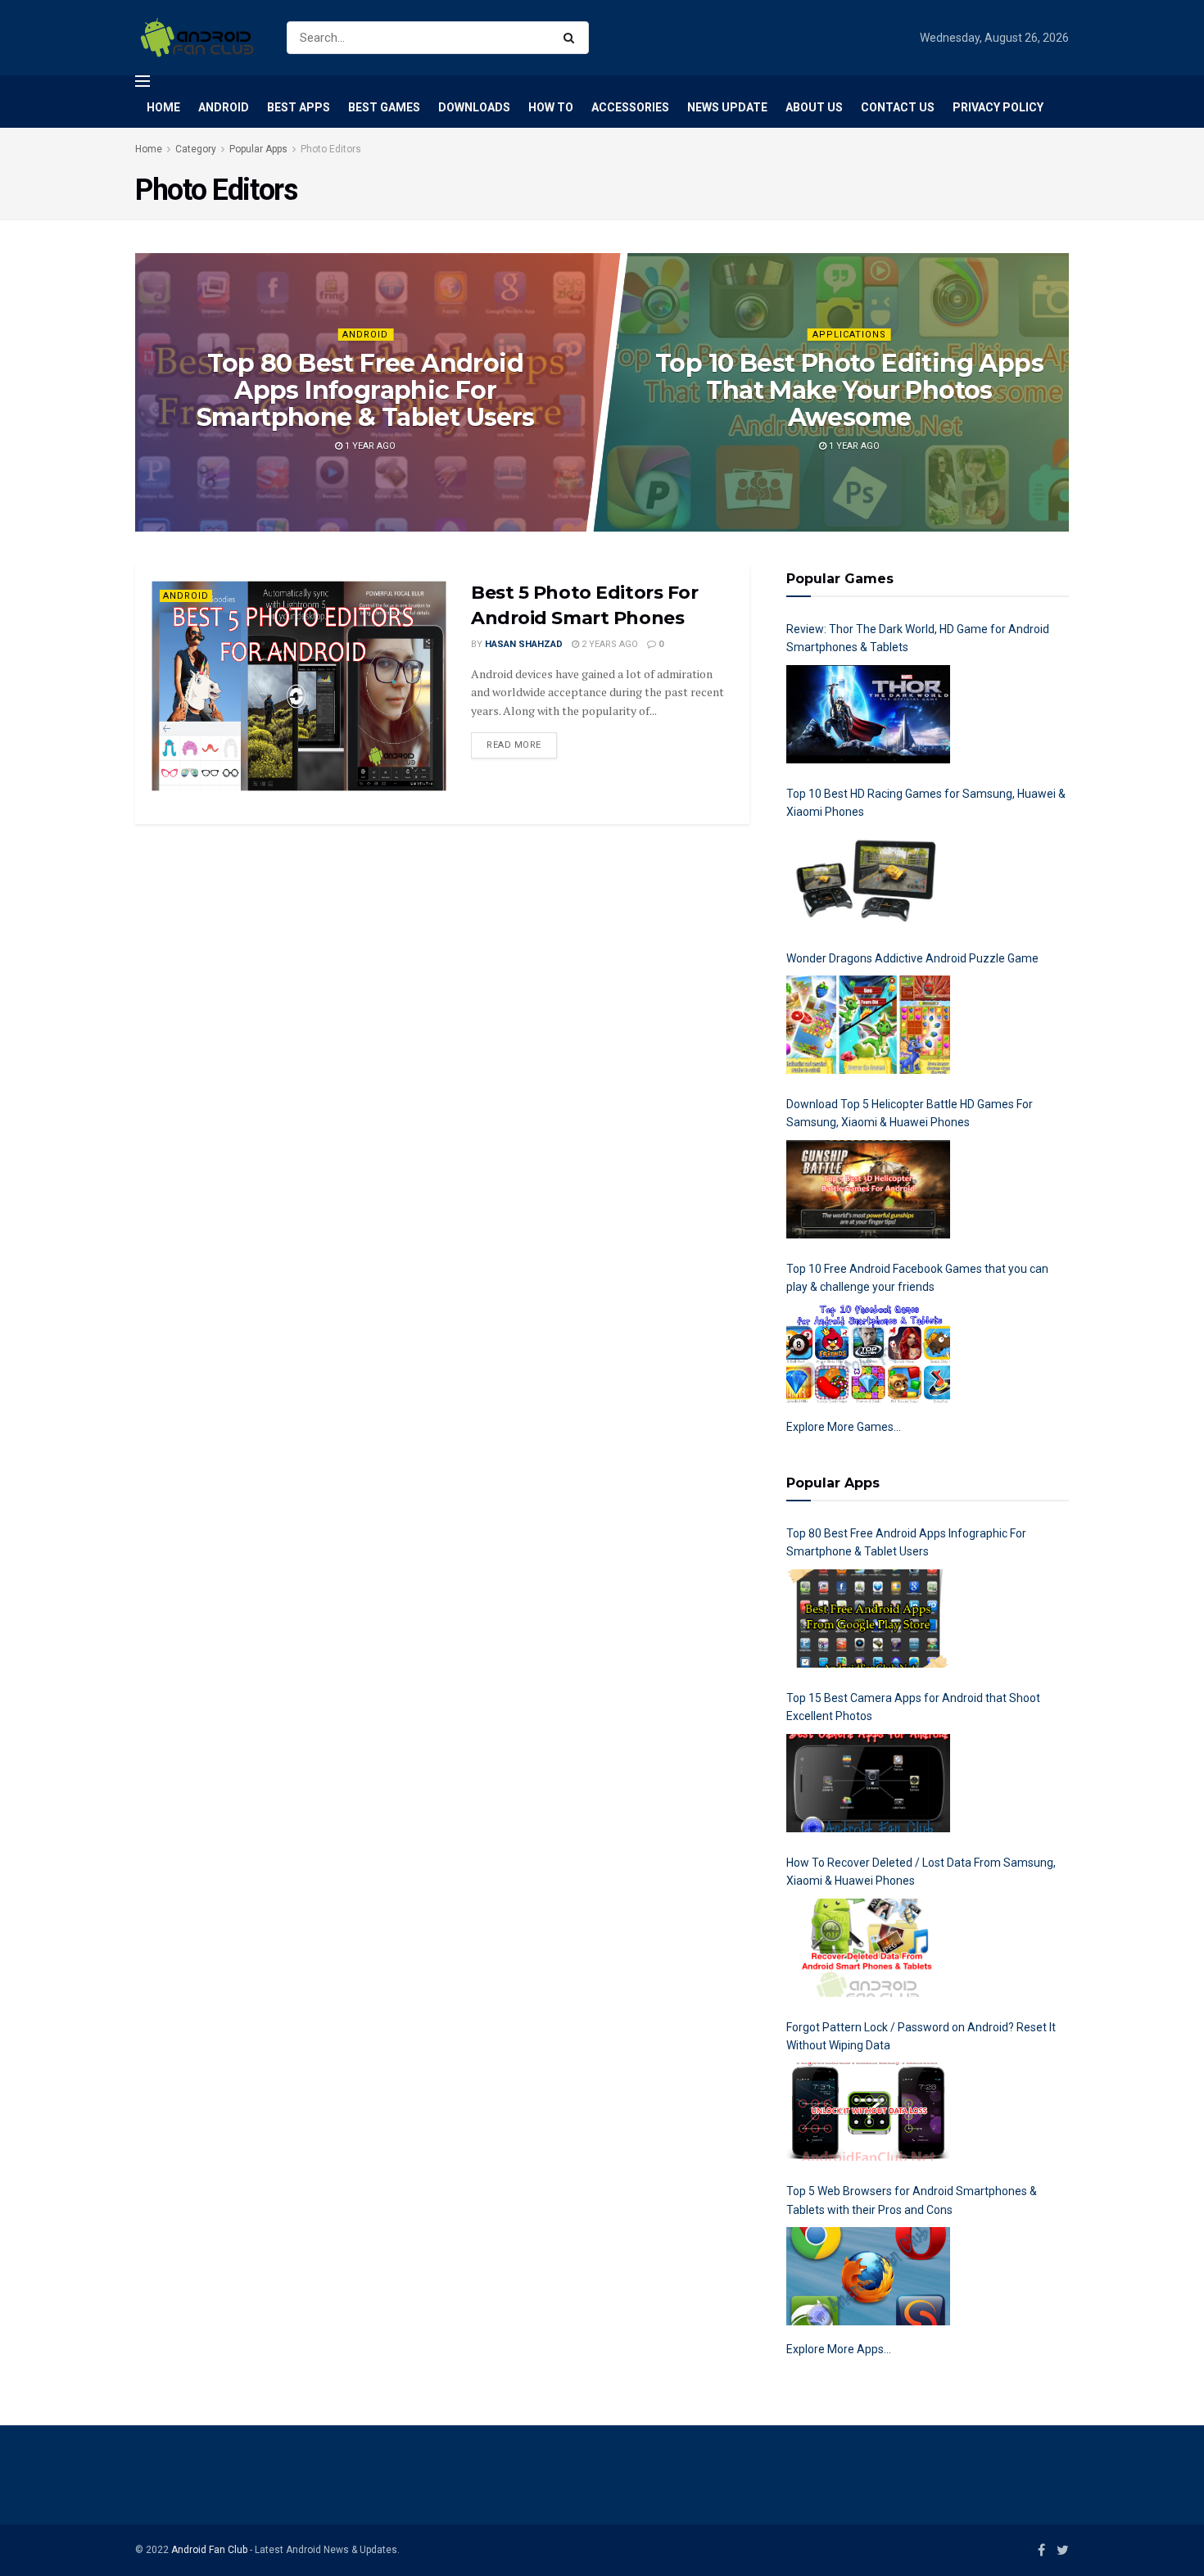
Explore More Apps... (839, 2349)
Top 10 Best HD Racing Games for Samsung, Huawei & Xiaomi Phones (926, 803)
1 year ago (368, 446)
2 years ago (609, 644)
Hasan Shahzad (524, 644)
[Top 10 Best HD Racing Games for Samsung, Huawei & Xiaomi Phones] (868, 879)
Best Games (384, 107)
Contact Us (898, 107)
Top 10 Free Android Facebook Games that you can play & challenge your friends (917, 1278)
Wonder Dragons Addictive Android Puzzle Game (912, 958)
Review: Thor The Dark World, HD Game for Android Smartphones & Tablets (918, 638)
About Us (814, 107)
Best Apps (299, 107)
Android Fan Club (209, 2550)
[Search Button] (572, 38)
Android (224, 107)
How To (551, 107)
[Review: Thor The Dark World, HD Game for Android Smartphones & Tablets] (868, 714)
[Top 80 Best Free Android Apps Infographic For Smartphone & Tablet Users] (868, 1618)
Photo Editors (331, 149)
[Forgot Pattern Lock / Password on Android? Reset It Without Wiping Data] (868, 2112)
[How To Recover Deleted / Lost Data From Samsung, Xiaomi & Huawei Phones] (868, 1948)
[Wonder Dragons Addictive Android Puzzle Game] (868, 1025)
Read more (514, 745)
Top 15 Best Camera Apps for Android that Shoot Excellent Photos (913, 1707)
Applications (849, 335)
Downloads (474, 107)
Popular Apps (258, 149)
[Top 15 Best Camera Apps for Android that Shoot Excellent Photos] (868, 1783)
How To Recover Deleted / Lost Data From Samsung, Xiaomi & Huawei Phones (921, 1872)
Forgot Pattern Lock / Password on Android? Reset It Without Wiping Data (921, 2036)
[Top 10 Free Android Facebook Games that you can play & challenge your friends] (868, 1354)
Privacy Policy (998, 107)
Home (163, 107)
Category (196, 149)
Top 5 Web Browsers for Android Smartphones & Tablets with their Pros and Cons (912, 2200)
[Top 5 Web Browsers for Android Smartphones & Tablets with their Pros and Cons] (868, 2276)
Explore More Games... (844, 1427)
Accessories (630, 107)
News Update (727, 107)
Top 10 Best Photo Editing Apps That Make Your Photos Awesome (849, 390)
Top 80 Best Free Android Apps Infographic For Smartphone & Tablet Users (365, 390)
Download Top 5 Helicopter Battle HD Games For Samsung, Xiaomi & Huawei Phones (910, 1113)
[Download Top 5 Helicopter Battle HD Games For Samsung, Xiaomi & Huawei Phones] (868, 1189)
